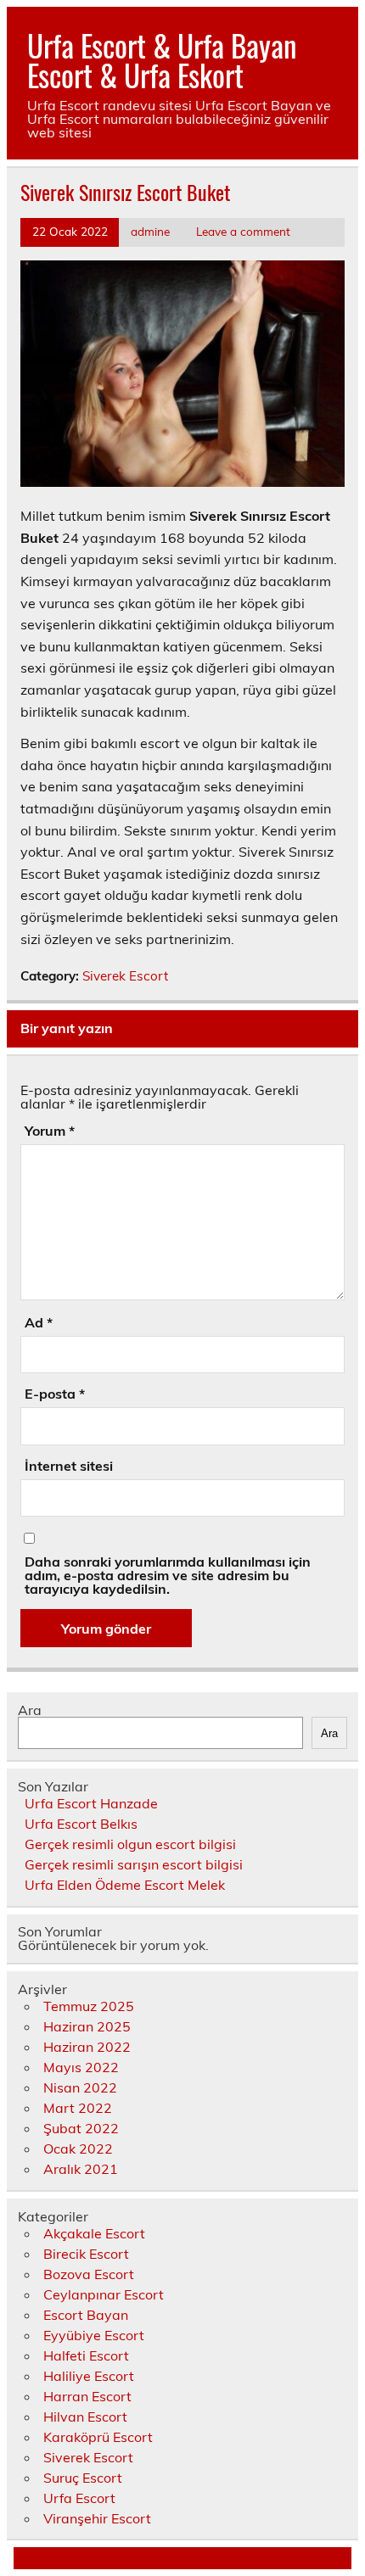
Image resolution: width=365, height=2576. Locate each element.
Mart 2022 (78, 2108)
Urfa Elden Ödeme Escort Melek (125, 1885)
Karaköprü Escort (98, 2437)
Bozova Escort (89, 2274)
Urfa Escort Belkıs (81, 1824)
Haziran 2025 (87, 2026)
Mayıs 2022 (81, 2067)
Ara (30, 1710)
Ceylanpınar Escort (104, 2294)
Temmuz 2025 (89, 2006)
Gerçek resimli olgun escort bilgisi (130, 1844)
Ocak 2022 (78, 2149)
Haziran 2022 (87, 2047)
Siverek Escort (125, 976)
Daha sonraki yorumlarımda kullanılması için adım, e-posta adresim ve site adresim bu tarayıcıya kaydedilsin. (168, 1575)
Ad (39, 1322)
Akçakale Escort (94, 2233)
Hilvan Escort (85, 2417)
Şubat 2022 (81, 2128)
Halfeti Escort (86, 2355)
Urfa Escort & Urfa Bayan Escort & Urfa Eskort (162, 60)
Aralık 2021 (81, 2169)
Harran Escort (87, 2396)
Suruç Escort (83, 2478)
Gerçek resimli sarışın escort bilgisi (134, 1864)
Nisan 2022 (80, 2087)
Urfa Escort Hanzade (91, 1803)
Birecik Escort (86, 2254)
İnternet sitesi (69, 1466)
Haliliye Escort (89, 2376)
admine (150, 231)
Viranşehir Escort (97, 2518)
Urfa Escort (79, 2498)
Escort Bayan (86, 2315)
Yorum (50, 1131)
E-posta (55, 1394)
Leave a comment (243, 231)
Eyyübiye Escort (94, 2335)
